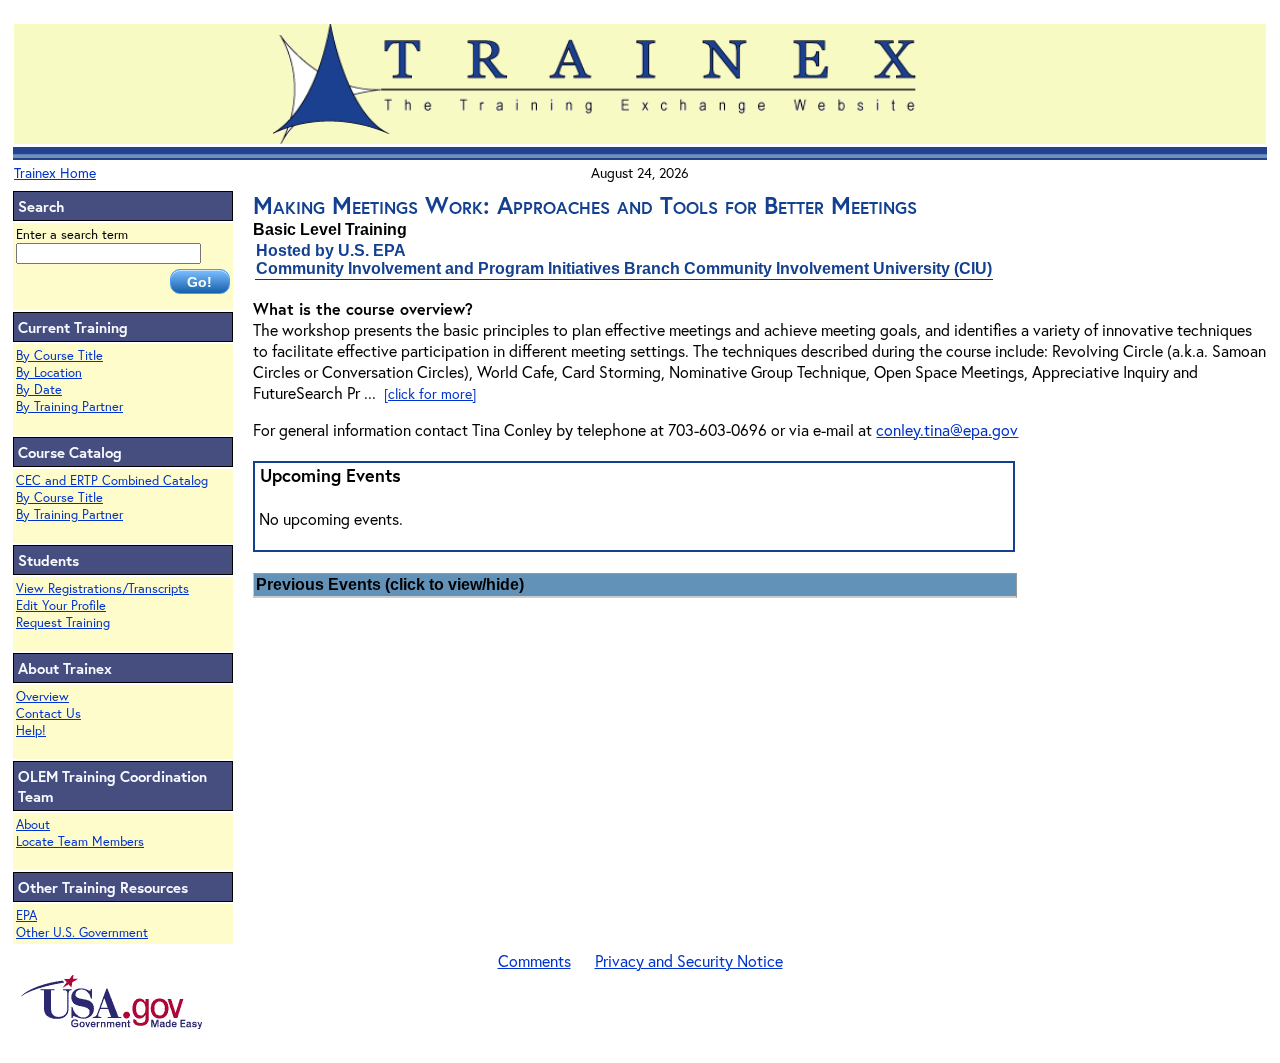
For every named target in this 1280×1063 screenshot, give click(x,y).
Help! (31, 730)
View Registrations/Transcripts (102, 588)
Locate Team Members (80, 841)
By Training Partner (69, 406)
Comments (534, 960)
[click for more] (430, 393)
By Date (39, 389)
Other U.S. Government (82, 932)
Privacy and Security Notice (689, 960)
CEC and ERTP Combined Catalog (112, 480)
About (33, 824)
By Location (49, 372)
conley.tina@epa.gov (947, 429)
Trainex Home (55, 172)
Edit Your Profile (61, 605)
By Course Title (59, 355)
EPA (26, 915)
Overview (42, 696)
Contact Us (48, 713)
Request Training (63, 622)
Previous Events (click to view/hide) (390, 584)
